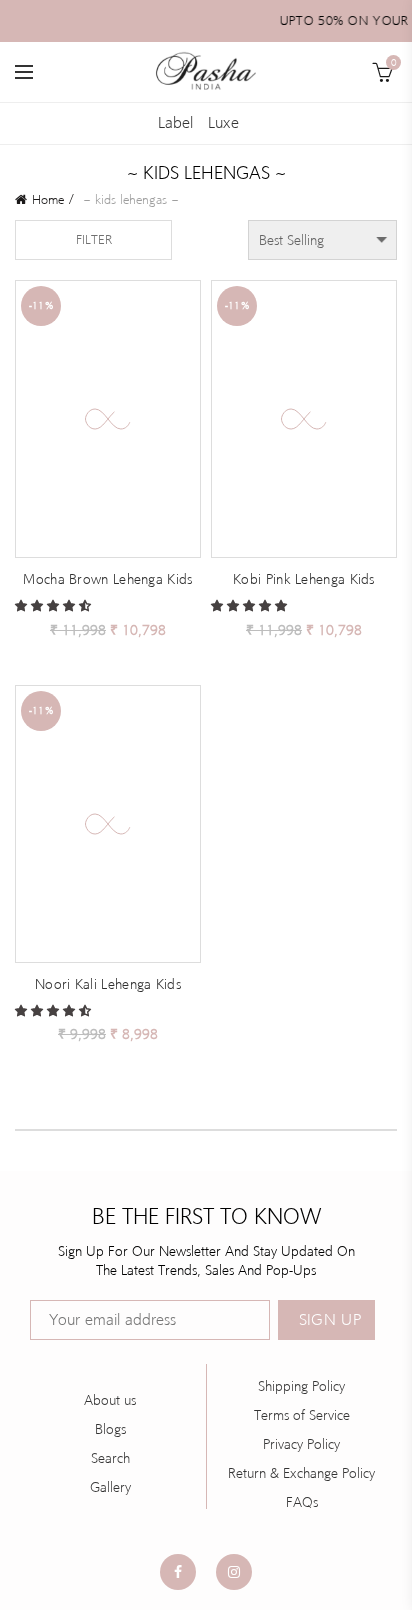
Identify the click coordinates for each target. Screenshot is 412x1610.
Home (48, 199)
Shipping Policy (301, 1386)
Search (110, 1458)
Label (175, 122)
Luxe (223, 122)
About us (110, 1400)
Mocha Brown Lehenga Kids (107, 579)
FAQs (302, 1502)
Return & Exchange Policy (301, 1473)
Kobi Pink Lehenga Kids (304, 579)
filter (94, 239)
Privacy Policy (301, 1444)
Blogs (110, 1429)
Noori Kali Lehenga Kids (108, 984)
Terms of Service (302, 1415)
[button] (55, 605)
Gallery (110, 1487)
